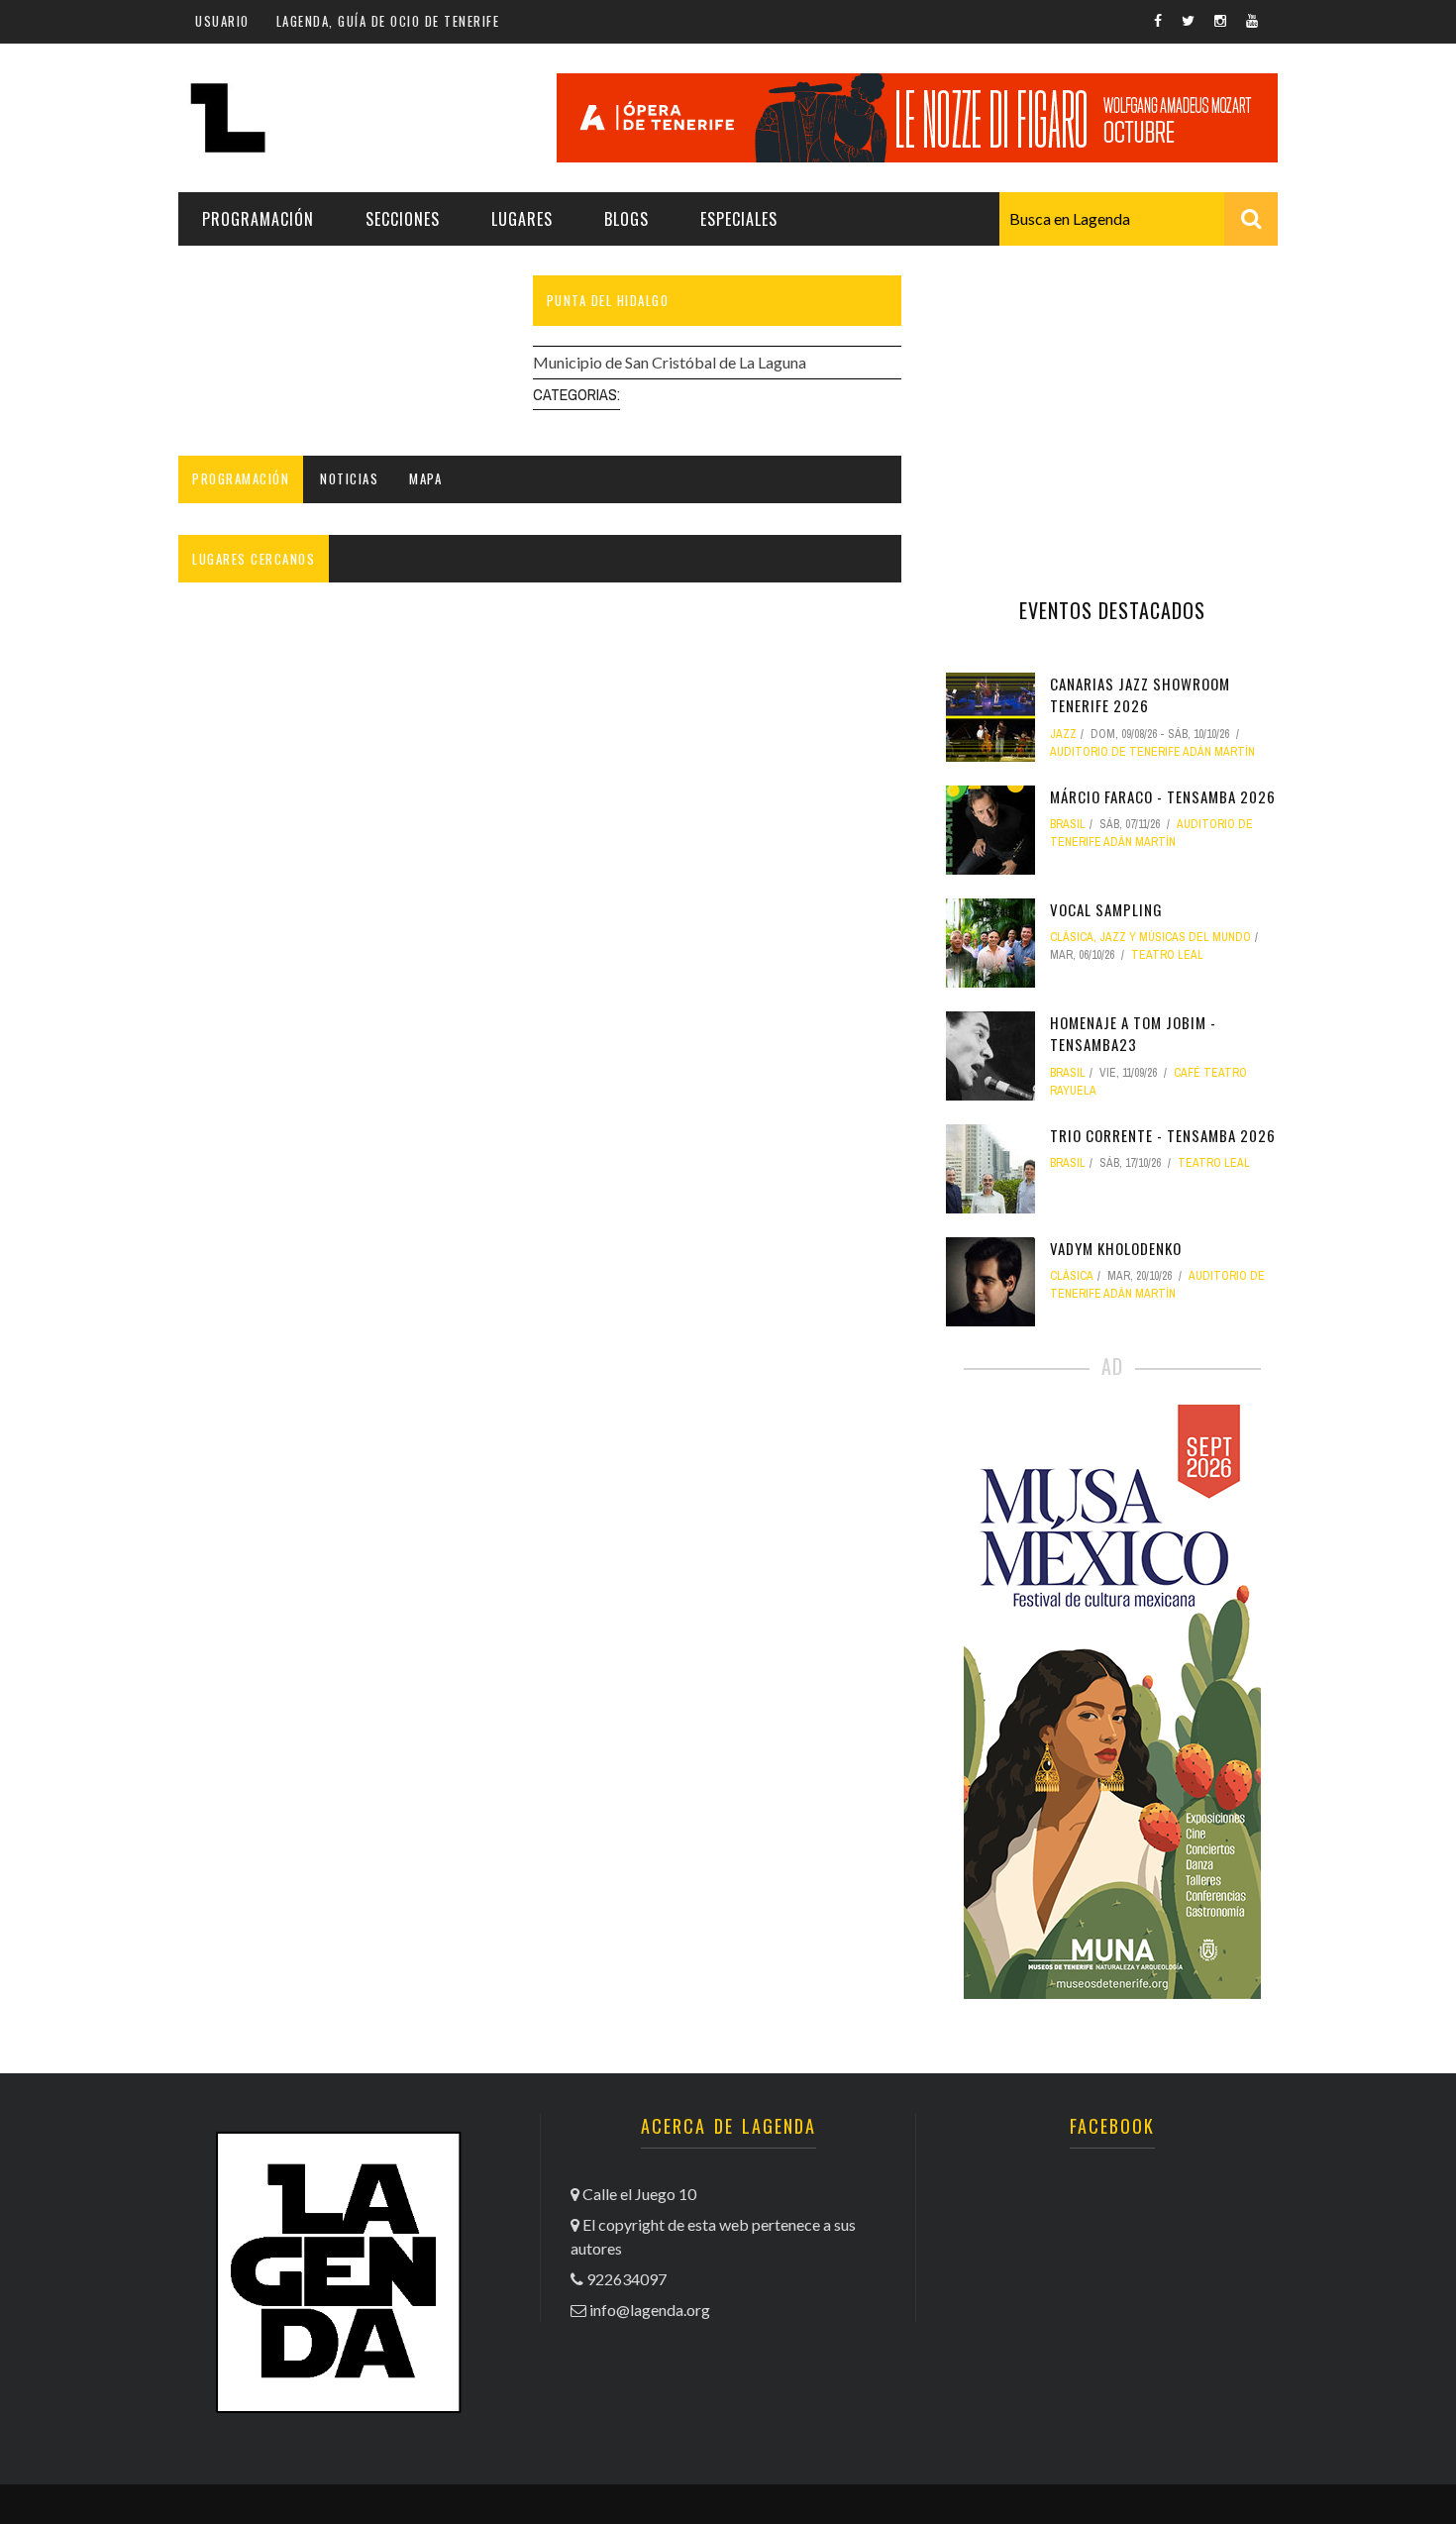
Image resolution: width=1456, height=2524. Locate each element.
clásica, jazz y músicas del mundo (1150, 937)
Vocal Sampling (1106, 909)
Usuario (222, 21)
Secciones (403, 219)
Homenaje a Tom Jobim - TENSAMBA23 (1133, 1034)
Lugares (522, 219)
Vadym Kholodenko (1116, 1248)
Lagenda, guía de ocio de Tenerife (388, 21)
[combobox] (1139, 219)
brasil (1068, 824)
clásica (1072, 1276)
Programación (258, 219)
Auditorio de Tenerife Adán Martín (1152, 752)
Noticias (349, 478)
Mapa (425, 478)
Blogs (626, 219)
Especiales (739, 219)
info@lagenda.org (650, 2310)
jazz (1063, 734)
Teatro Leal (1167, 955)
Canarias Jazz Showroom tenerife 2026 (1140, 695)
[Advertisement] (1112, 399)
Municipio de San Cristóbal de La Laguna (670, 362)
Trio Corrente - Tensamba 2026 (1163, 1135)
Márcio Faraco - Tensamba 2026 (1163, 796)
